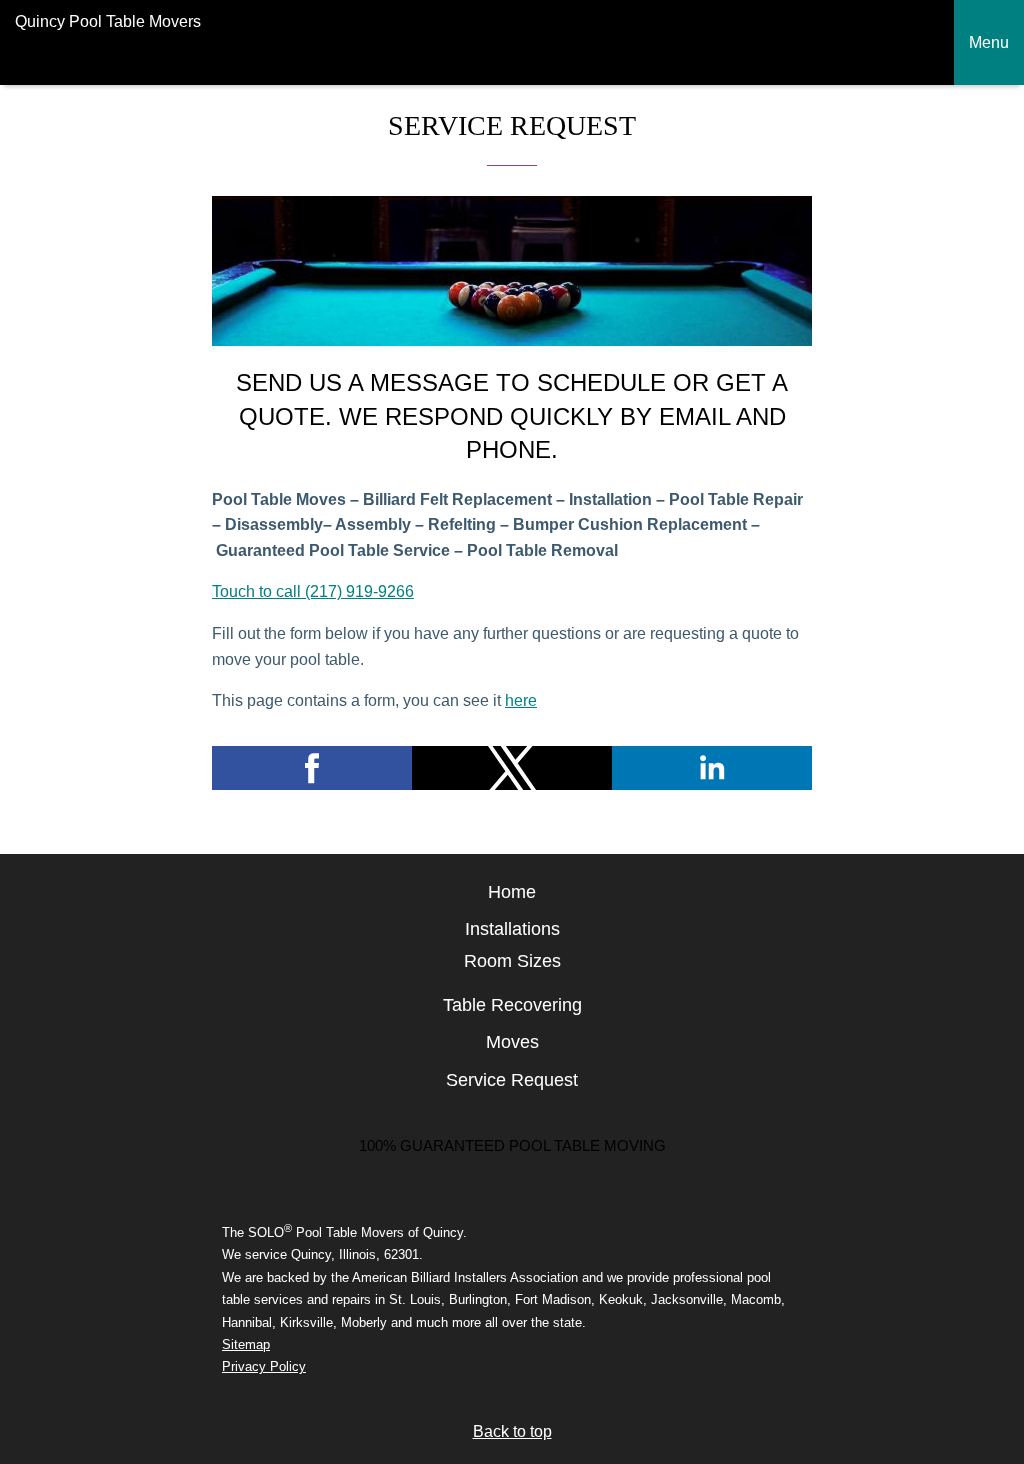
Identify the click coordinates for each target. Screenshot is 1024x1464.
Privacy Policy (264, 1366)
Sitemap (246, 1344)
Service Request (512, 1080)
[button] (312, 768)
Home (512, 892)
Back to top (512, 1431)
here (521, 700)
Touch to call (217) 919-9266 (313, 591)
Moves (512, 1042)
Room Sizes (512, 961)
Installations (512, 929)
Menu (989, 42)
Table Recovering (512, 1005)
